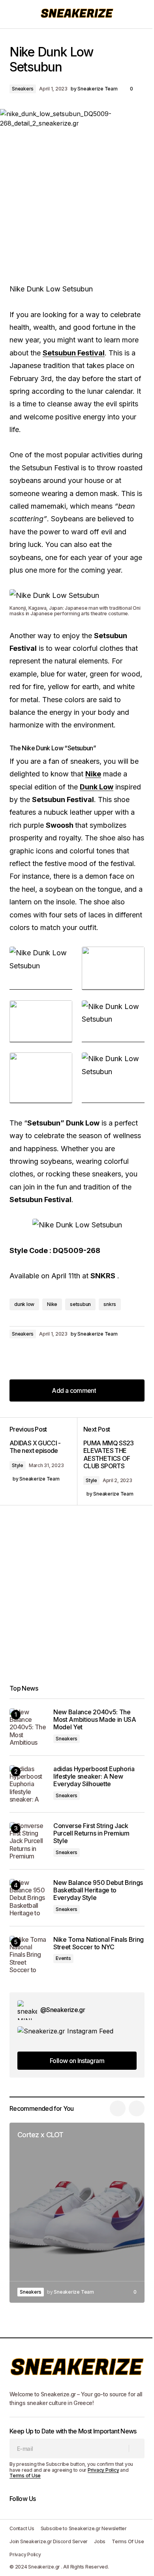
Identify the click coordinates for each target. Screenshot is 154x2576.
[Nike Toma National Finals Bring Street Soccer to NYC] (28, 1955)
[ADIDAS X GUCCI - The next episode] (43, 1461)
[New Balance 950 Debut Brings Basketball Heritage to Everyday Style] (28, 1898)
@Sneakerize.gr (63, 2010)
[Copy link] (65, 1356)
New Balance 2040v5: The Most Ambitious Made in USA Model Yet (95, 1720)
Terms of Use (25, 2475)
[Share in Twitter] (33, 1356)
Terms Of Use (128, 2541)
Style (18, 1465)
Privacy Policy (103, 2470)
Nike (52, 1304)
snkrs (110, 1304)
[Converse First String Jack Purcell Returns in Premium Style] (28, 1841)
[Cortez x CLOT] (77, 2213)
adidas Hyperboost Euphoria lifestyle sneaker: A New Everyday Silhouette (94, 1777)
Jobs (100, 2541)
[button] (13, 14)
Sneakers (23, 89)
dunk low (24, 1304)
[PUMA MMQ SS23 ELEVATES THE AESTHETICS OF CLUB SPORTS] (111, 1461)
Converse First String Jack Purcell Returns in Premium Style (91, 1833)
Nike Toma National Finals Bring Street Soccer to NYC (99, 1943)
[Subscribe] (136, 2448)
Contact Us (22, 2528)
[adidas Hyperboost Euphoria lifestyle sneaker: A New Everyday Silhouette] (28, 1784)
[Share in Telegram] (49, 1356)
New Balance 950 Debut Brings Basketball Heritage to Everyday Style (98, 1890)
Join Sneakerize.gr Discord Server (49, 2541)
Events (63, 1958)
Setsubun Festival (74, 353)
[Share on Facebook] (17, 1356)
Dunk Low (97, 787)
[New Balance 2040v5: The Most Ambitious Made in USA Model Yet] (28, 1727)
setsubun (80, 1304)
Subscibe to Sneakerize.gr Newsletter (84, 2528)
